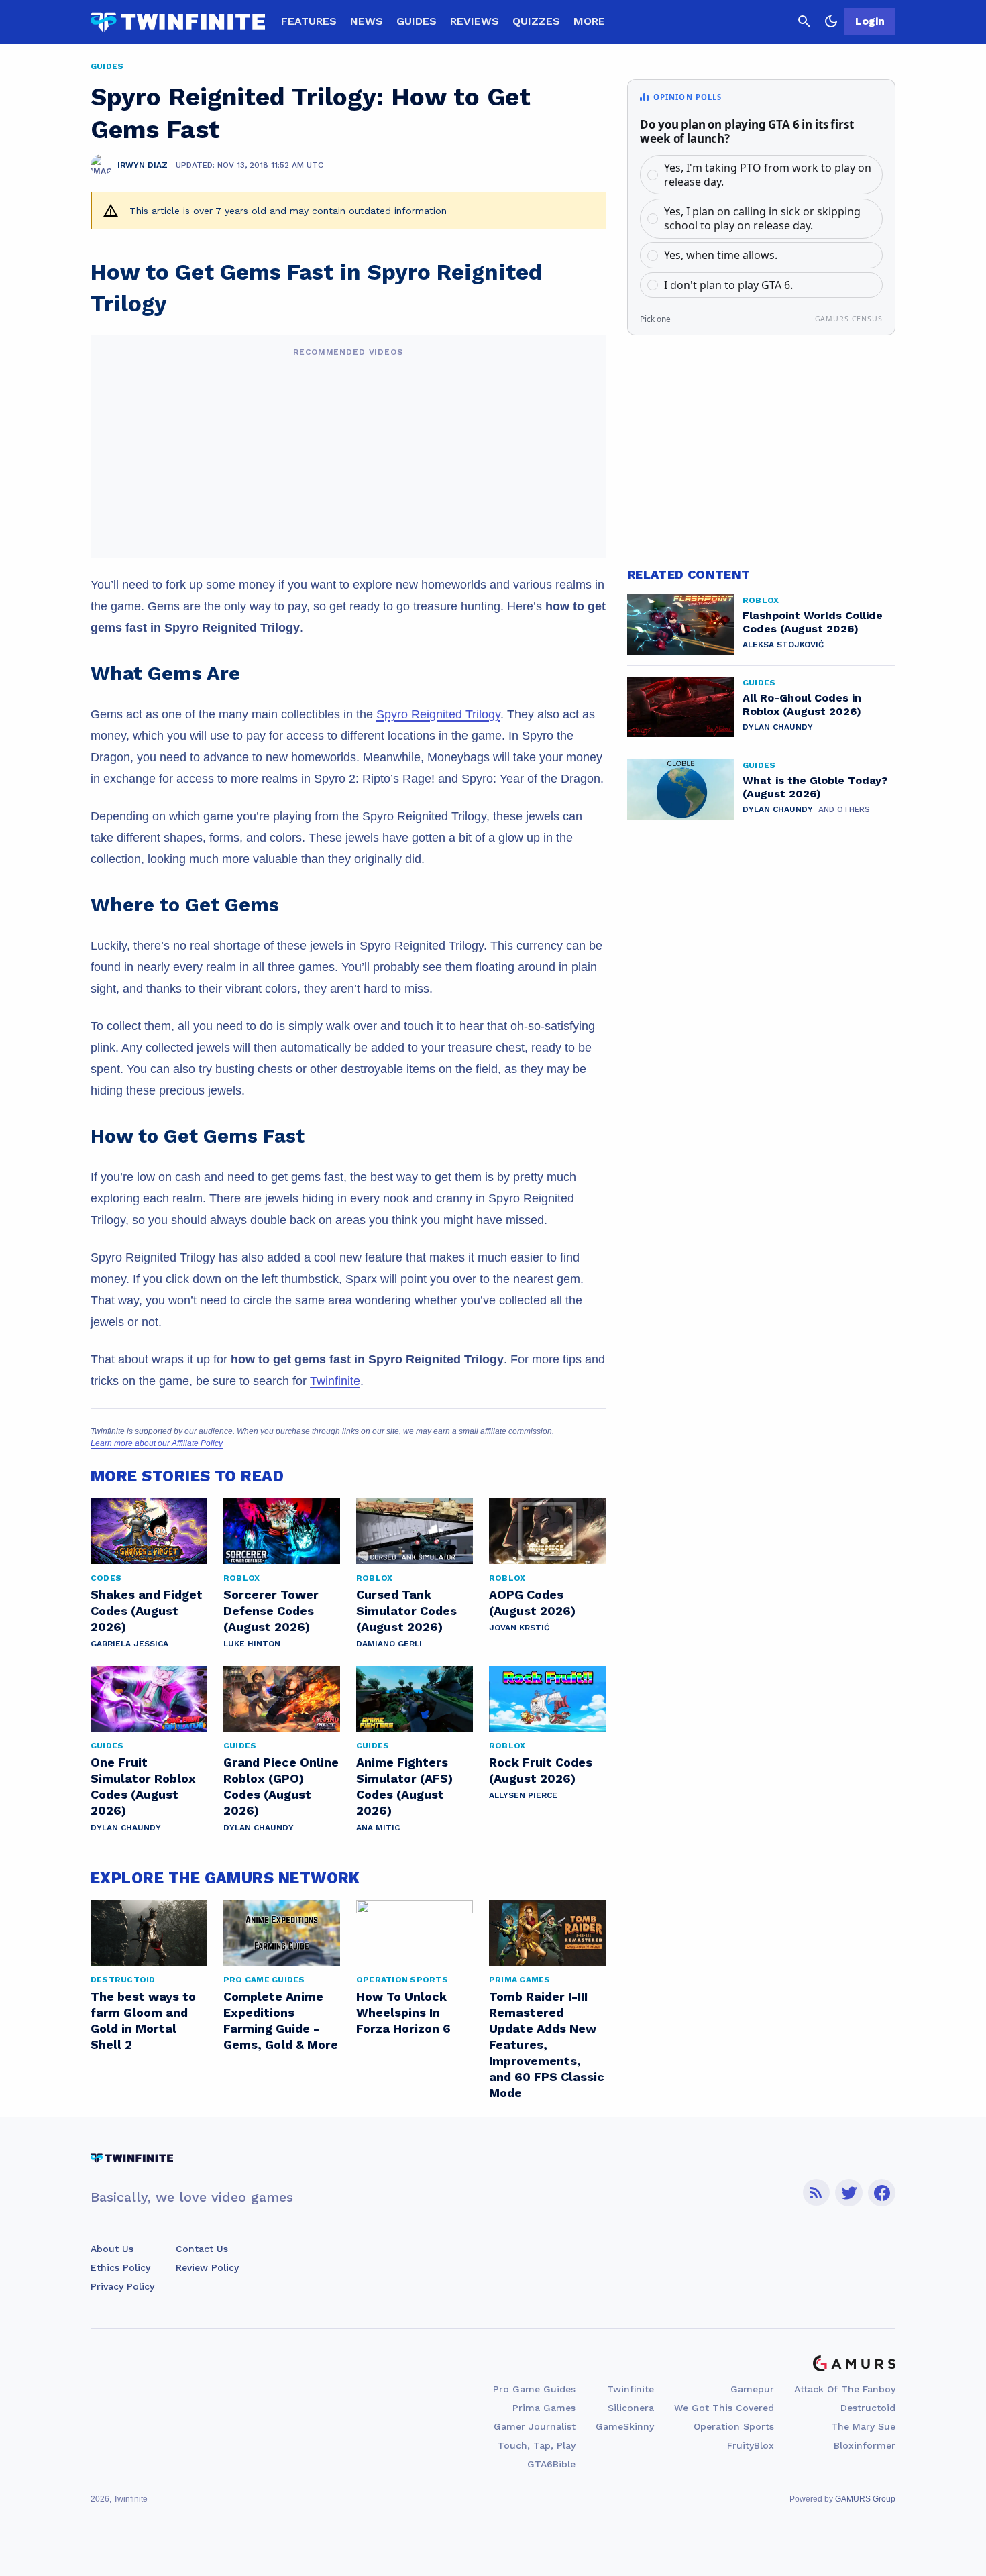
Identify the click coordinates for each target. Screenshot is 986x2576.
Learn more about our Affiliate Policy (157, 1443)
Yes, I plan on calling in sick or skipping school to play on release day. (762, 218)
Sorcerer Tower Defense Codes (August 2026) (271, 1611)
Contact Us (202, 2249)
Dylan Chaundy (126, 1828)
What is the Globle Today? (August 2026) (815, 787)
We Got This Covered (724, 2408)
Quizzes (536, 21)
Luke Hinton (252, 1644)
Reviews (475, 21)
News (367, 21)
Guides (417, 21)
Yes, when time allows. (721, 255)
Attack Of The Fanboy (845, 2389)
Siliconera (631, 2408)
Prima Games (544, 2408)
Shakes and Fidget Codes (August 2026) (147, 1611)
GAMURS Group (865, 2499)
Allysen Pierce (523, 1795)
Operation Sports (734, 2426)
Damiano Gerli (389, 1644)
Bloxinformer (865, 2445)
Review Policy (207, 2267)
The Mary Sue (863, 2426)
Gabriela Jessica (129, 1644)
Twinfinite (335, 1381)
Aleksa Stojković (783, 645)
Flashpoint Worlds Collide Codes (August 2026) (813, 622)
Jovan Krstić (519, 1628)
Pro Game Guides (534, 2389)
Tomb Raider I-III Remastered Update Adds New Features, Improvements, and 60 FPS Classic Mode (547, 2045)
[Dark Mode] (831, 21)
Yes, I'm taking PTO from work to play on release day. (768, 175)
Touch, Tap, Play (537, 2445)
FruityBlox (751, 2445)
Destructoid (868, 2408)
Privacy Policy (122, 2286)
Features (309, 21)
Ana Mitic (378, 1828)
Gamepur (752, 2389)
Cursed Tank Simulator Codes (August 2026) (406, 1611)
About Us (112, 2249)
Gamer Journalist (535, 2426)
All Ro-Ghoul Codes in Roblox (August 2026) (802, 705)
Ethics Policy (120, 2267)
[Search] (804, 21)
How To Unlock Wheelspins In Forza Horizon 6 (403, 2012)
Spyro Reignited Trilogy (438, 714)
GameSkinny (625, 2426)
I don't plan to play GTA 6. (728, 285)
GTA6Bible (551, 2464)
